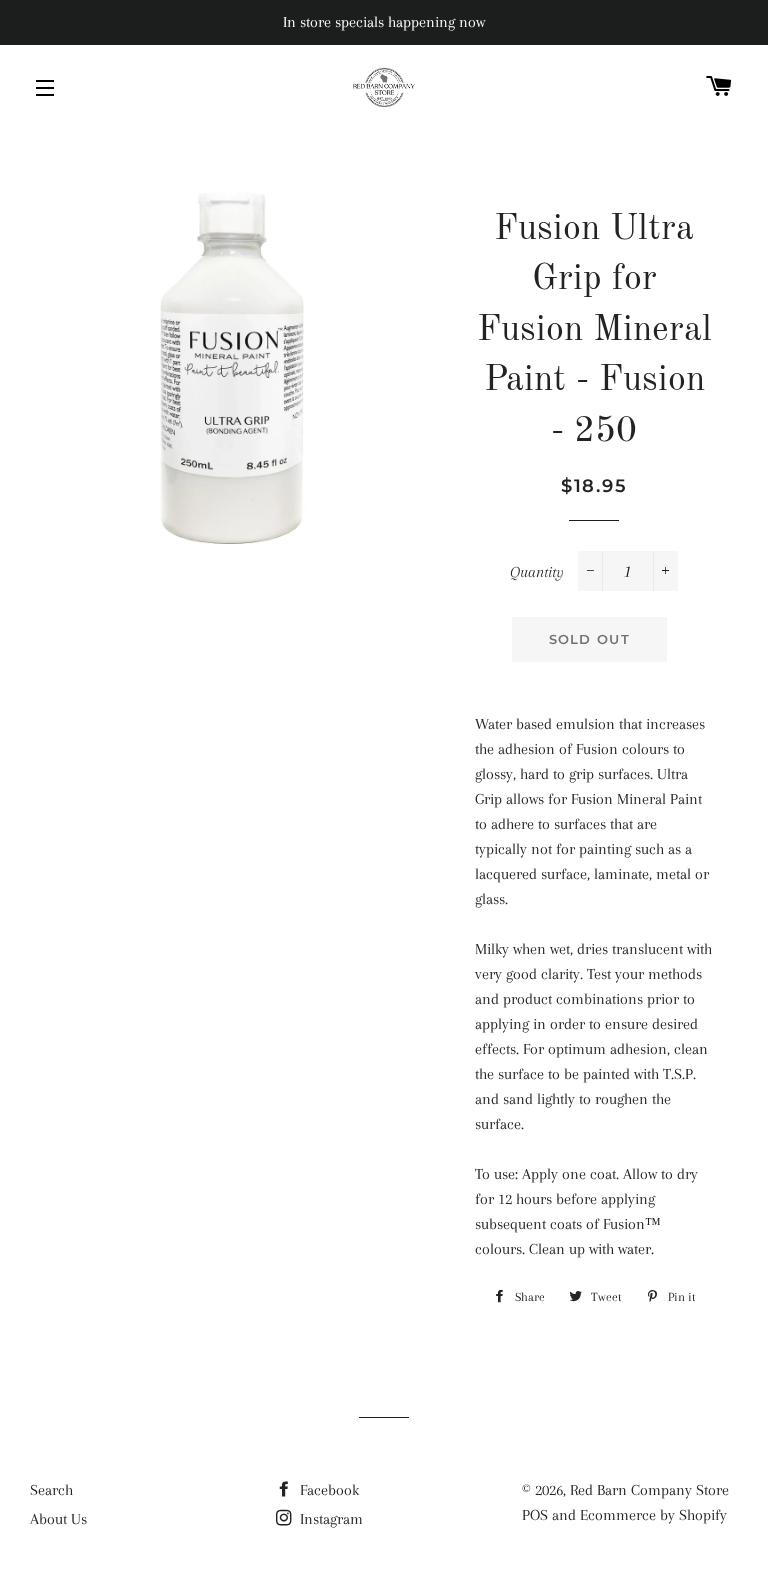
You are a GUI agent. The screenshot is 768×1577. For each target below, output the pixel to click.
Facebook (327, 1490)
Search (51, 1490)
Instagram (329, 1519)
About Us (58, 1519)
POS (535, 1515)
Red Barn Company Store (649, 1490)
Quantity (537, 572)
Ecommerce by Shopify (653, 1515)
